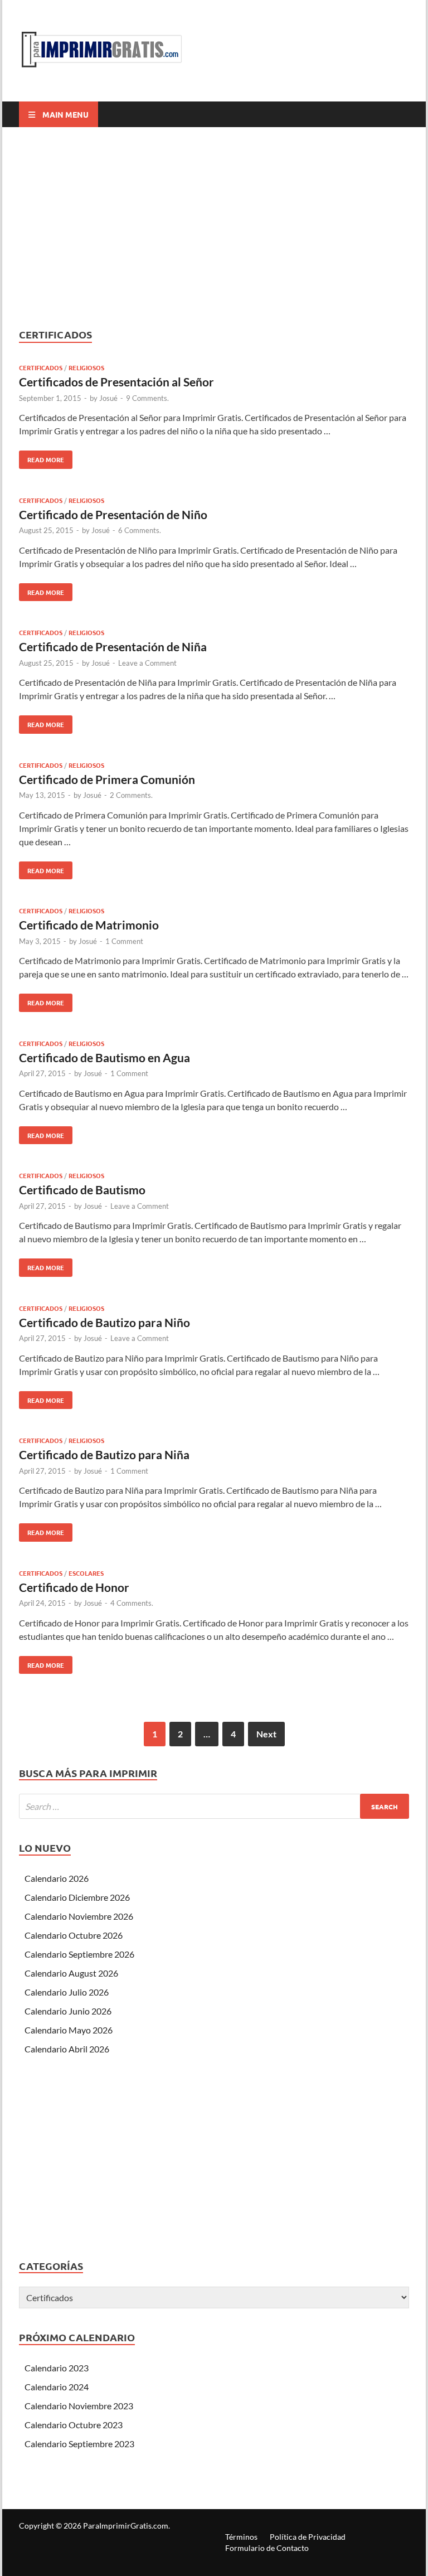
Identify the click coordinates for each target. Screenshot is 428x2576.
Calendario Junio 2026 (68, 2011)
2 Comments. (131, 795)
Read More (42, 457)
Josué (108, 398)
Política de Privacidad (308, 2537)
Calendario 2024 (57, 2387)
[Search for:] (214, 1806)
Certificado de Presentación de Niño (113, 514)
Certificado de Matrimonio (89, 925)
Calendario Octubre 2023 (74, 2425)
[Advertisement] (214, 227)
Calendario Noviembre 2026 (79, 1916)
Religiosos (86, 367)
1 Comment (124, 941)
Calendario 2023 (57, 2368)
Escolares (86, 1573)
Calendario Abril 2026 (67, 2049)
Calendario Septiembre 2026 (79, 1954)
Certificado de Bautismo (82, 1190)
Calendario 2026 (57, 1878)
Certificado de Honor (74, 1587)
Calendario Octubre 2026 (74, 1935)
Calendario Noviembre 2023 (79, 2406)
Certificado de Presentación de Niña (113, 647)
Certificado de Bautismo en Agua (104, 1057)
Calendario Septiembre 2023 (79, 2444)
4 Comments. (132, 1603)
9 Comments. (147, 398)
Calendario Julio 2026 (67, 1992)
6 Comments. (140, 530)
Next (266, 1734)
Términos (241, 2537)
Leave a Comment (147, 663)
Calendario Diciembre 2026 (77, 1897)
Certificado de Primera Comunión (107, 779)
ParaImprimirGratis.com (126, 2526)
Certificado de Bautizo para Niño (104, 1322)
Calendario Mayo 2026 (69, 2030)
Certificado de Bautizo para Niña (104, 1454)
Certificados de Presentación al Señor (116, 382)
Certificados (41, 367)
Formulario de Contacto (267, 2548)
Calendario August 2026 (71, 1973)
